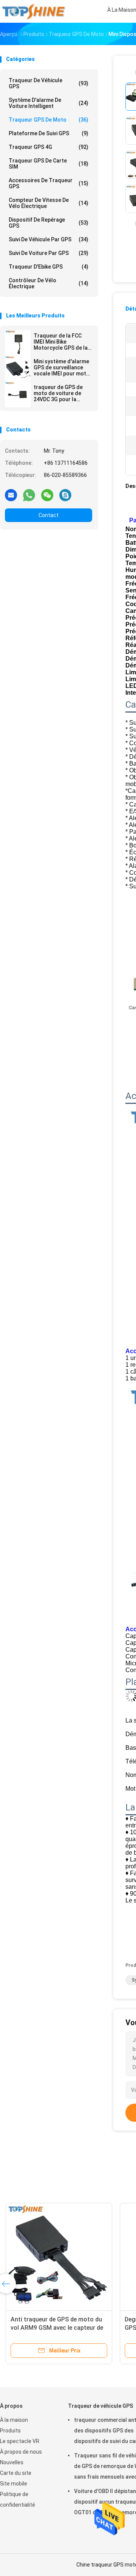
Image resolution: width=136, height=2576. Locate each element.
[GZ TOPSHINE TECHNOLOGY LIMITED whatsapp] (29, 495)
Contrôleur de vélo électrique (49, 283)
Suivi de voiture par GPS (49, 253)
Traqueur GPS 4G (49, 147)
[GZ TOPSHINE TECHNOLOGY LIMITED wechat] (47, 495)
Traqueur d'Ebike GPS (49, 267)
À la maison (14, 2420)
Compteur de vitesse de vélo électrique (49, 203)
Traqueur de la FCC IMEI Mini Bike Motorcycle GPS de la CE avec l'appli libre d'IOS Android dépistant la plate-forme (61, 342)
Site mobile (14, 2484)
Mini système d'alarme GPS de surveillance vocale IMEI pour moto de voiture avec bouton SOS (62, 367)
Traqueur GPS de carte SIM (49, 164)
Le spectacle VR (20, 2441)
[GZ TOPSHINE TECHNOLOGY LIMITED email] (11, 495)
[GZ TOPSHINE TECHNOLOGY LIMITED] (33, 11)
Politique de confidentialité (18, 2499)
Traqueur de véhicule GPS (49, 83)
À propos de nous (21, 2452)
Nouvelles (12, 2462)
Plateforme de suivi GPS (49, 133)
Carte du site (16, 2473)
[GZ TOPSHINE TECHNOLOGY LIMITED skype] (65, 495)
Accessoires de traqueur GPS (49, 183)
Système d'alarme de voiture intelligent (49, 103)
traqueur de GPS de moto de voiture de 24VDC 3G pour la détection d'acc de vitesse (58, 393)
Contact (49, 515)
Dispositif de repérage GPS (49, 223)
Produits (10, 2431)
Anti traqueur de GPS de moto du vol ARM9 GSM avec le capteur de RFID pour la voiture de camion (57, 2328)
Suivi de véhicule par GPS (49, 239)
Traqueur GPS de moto (49, 120)
